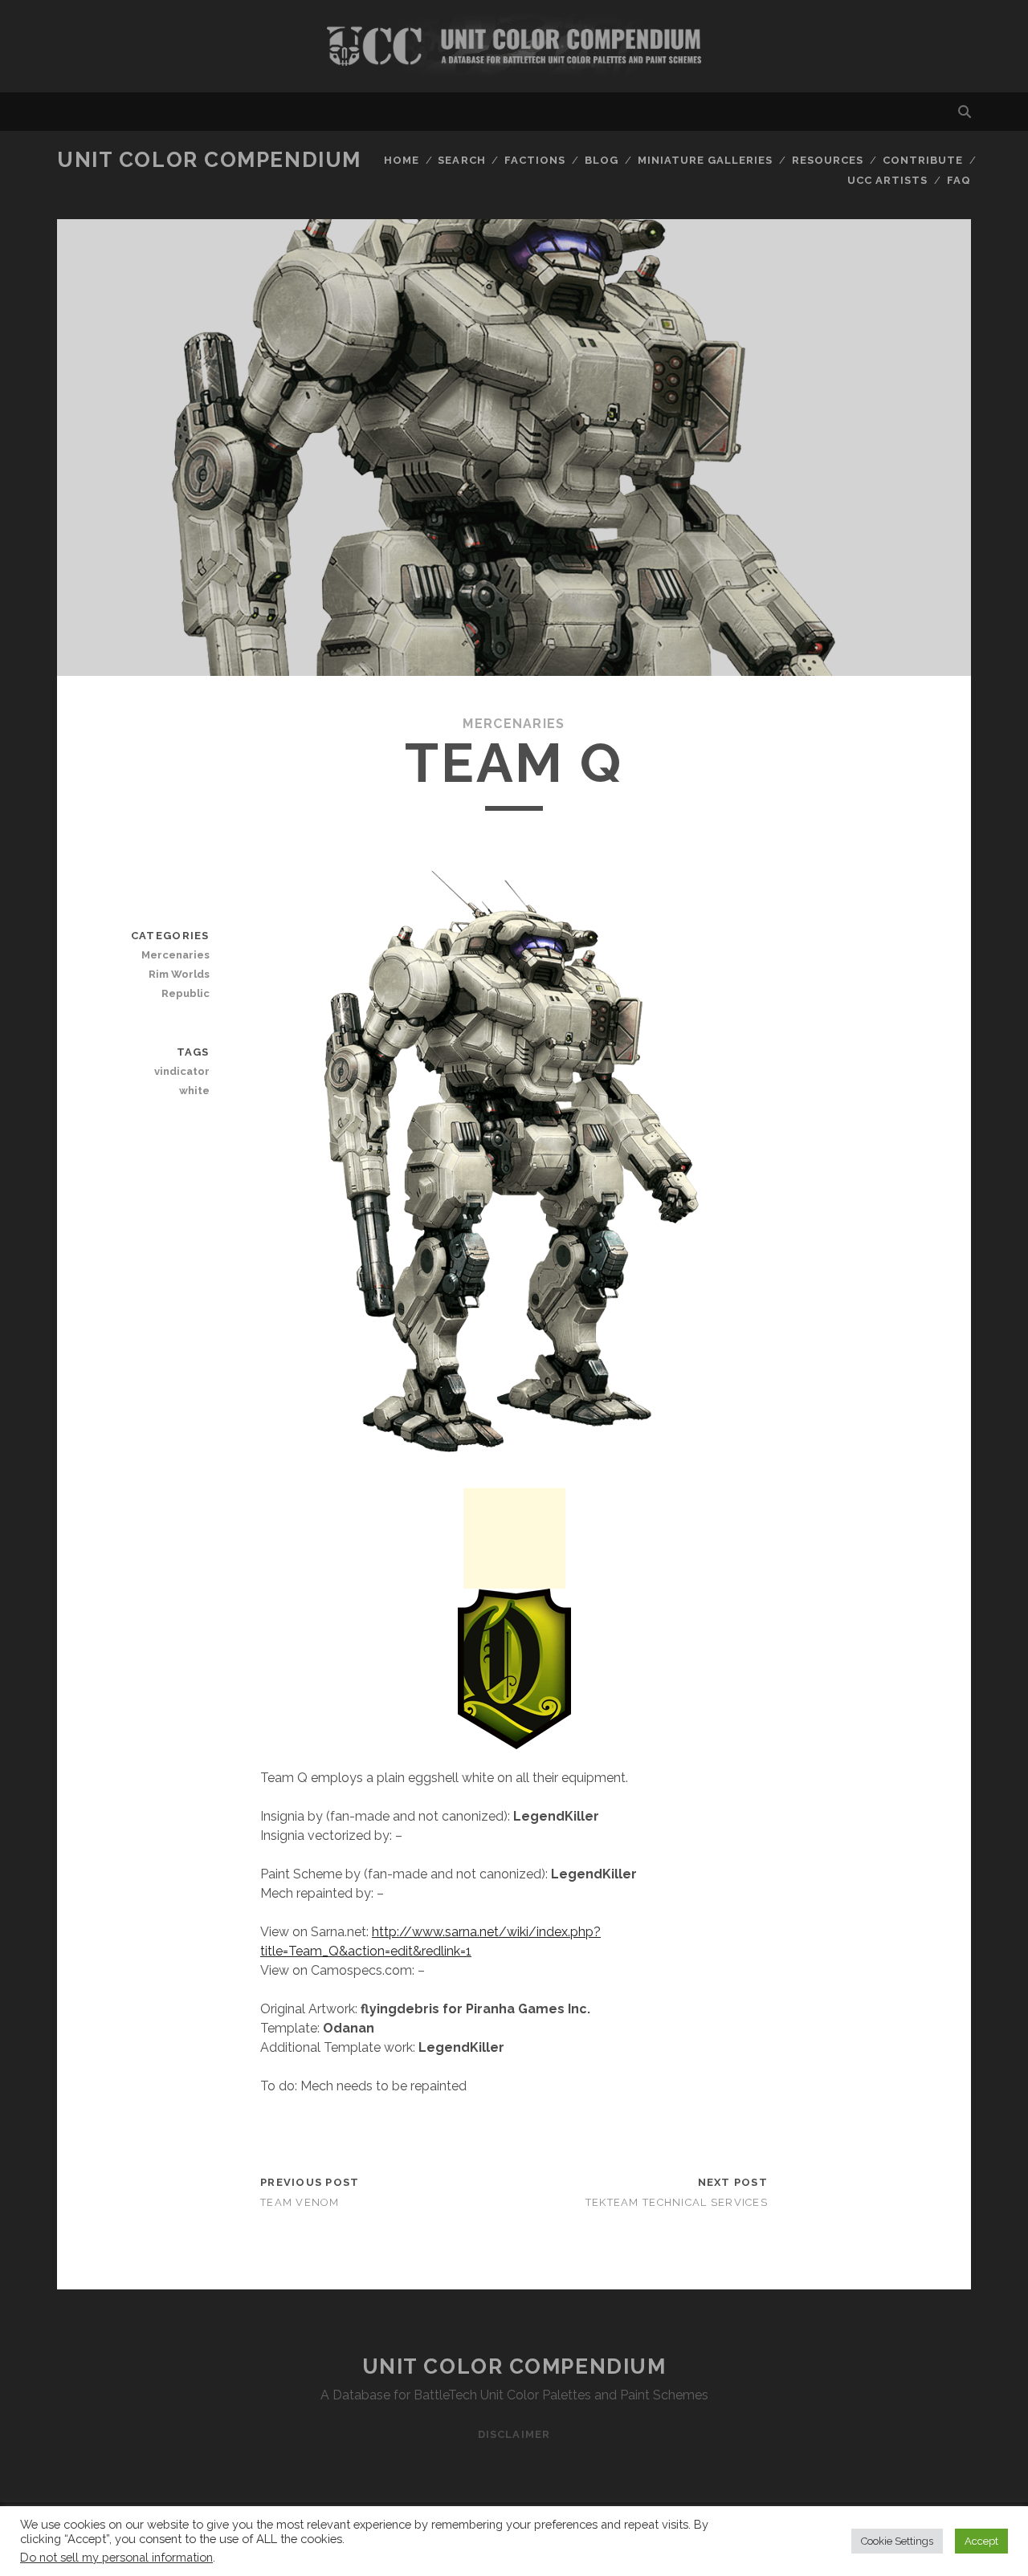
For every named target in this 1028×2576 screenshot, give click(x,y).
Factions (535, 160)
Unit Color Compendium (209, 160)
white (194, 1091)
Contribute (923, 160)
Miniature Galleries (706, 160)
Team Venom (300, 2202)
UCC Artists (887, 180)
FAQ (959, 180)
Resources (828, 160)
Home (402, 160)
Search (461, 160)
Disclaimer (514, 2434)
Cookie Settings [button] (897, 2541)
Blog (602, 160)
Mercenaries (514, 724)
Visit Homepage (514, 46)
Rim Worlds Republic (179, 984)
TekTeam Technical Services (677, 2202)
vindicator (182, 1071)
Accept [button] (981, 2541)
